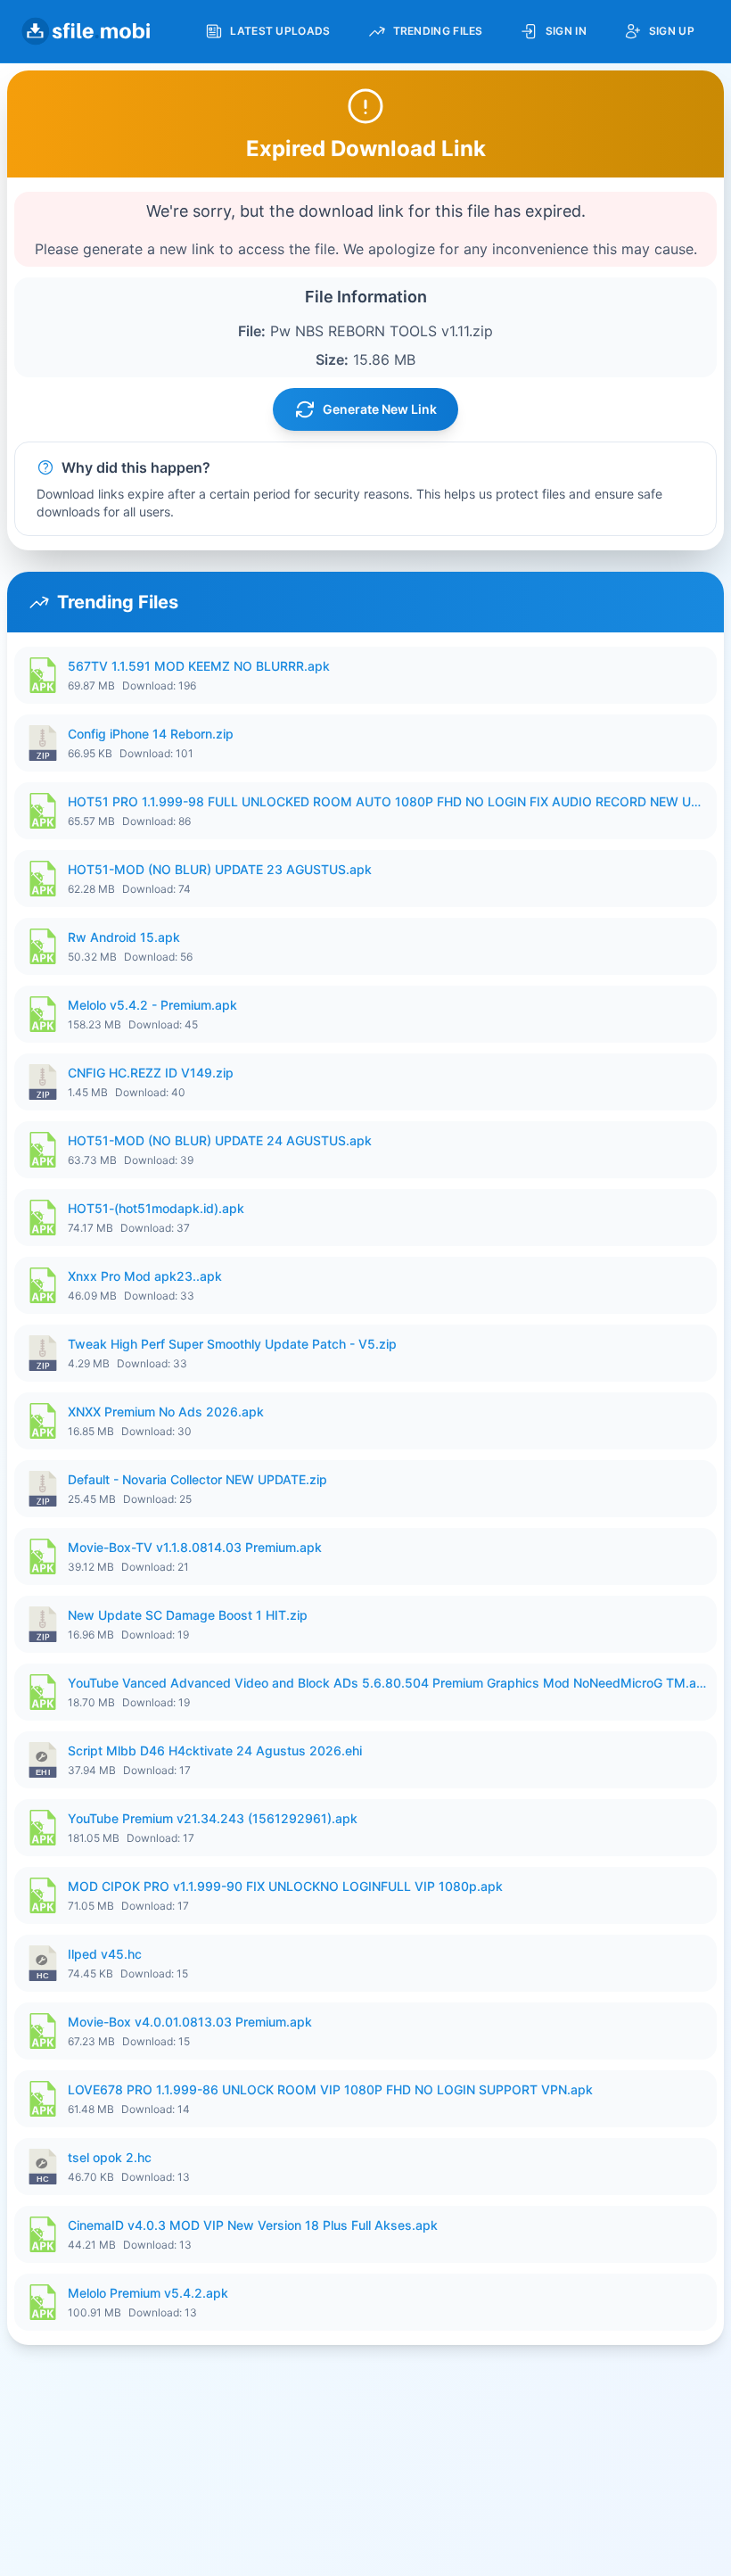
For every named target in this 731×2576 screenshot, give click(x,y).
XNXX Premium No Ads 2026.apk (166, 1412)
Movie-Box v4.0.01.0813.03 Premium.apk (190, 2022)
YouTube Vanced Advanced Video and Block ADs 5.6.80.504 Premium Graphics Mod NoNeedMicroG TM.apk (387, 1683)
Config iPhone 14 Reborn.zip (151, 734)
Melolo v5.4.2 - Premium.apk (152, 1005)
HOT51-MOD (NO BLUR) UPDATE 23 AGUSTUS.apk (220, 869)
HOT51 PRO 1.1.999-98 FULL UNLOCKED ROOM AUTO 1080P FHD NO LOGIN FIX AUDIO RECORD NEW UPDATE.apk (387, 801)
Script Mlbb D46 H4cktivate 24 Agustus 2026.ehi (215, 1750)
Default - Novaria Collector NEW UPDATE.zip (197, 1479)
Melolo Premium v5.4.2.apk (148, 2293)
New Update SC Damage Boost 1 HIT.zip (188, 1615)
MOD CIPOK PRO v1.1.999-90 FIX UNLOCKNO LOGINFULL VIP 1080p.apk (285, 1886)
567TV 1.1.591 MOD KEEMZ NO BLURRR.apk (199, 666)
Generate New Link (380, 409)
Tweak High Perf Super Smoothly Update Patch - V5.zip (232, 1344)
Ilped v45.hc (105, 1954)
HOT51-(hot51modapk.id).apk (156, 1208)
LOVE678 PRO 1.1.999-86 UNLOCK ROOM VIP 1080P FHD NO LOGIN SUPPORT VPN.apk (330, 2089)
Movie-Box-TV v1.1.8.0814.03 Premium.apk (195, 1547)
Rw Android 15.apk (124, 937)
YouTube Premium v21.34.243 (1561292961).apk (213, 1818)
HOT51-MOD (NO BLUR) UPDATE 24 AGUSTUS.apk (220, 1140)
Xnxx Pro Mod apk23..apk (145, 1276)
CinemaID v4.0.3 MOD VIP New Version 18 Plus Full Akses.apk (253, 2225)
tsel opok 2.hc (110, 2157)
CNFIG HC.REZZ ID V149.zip (151, 1073)
